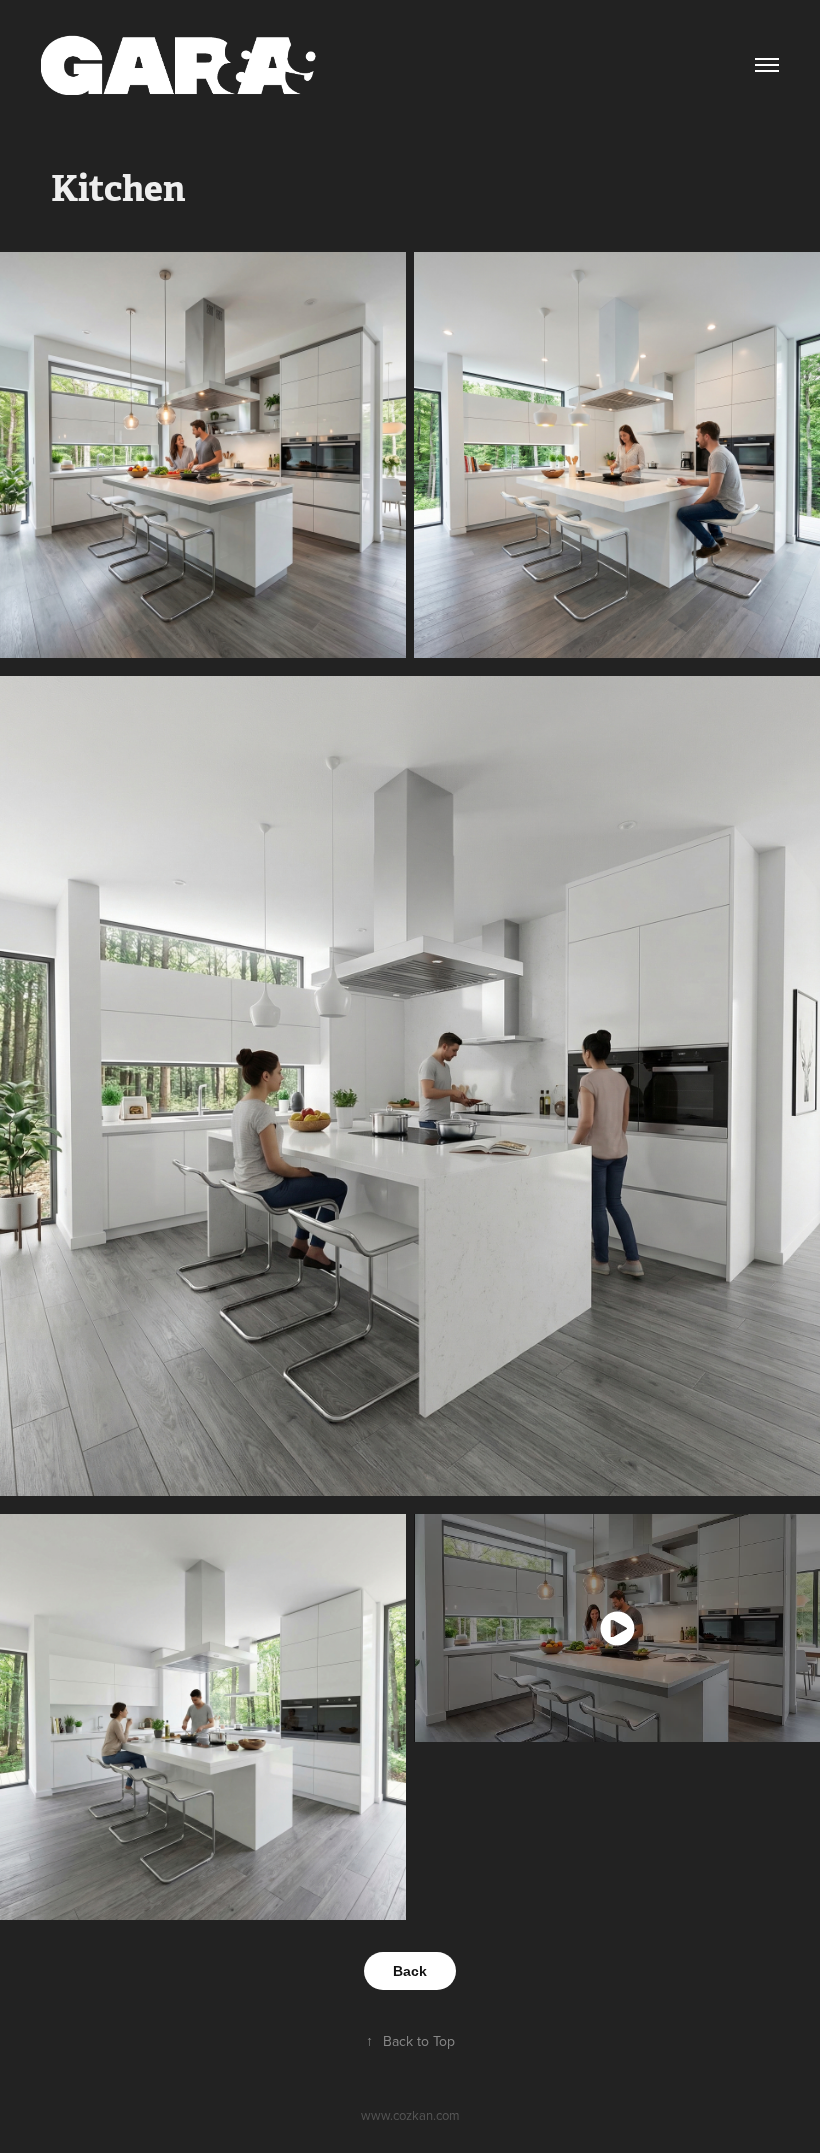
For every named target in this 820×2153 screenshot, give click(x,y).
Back (410, 1971)
